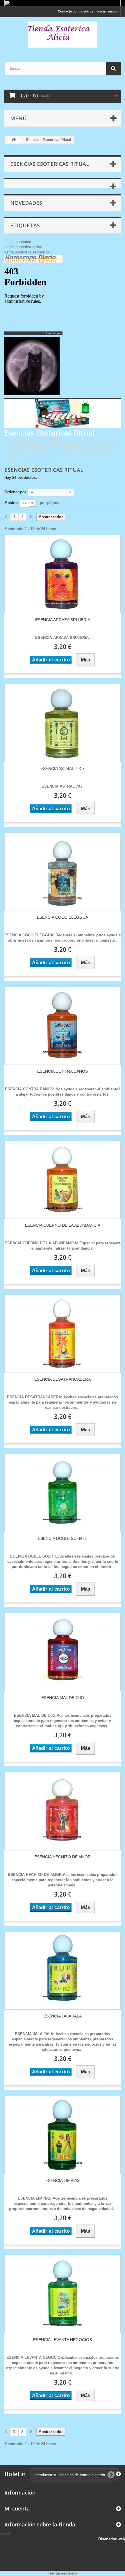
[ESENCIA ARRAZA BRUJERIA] (63, 574)
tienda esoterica (18, 242)
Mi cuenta (17, 2508)
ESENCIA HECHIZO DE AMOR (63, 1857)
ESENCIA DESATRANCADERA (63, 1379)
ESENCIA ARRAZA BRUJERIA (63, 620)
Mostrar (11, 503)
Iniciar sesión (108, 11)
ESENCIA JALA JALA (63, 2016)
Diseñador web (112, 2539)
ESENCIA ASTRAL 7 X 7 (63, 768)
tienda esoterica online (23, 247)
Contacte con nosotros (76, 11)
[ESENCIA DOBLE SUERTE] (63, 1493)
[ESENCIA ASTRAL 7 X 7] (63, 723)
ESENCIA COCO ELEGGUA (63, 917)
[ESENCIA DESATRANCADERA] (63, 1334)
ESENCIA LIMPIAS (63, 2180)
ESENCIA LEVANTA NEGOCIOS (63, 2340)
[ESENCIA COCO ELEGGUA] (63, 872)
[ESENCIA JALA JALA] (63, 1970)
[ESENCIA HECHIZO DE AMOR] (63, 1811)
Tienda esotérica (63, 2573)
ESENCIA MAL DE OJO (63, 1698)
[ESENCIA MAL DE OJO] (63, 1652)
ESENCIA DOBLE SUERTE (63, 1538)
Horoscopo (53, 333)
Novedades (26, 203)
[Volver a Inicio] (14, 140)
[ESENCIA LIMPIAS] (63, 2135)
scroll (5, 2534)
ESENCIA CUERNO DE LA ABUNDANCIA (63, 1225)
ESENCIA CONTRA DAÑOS (63, 1071)
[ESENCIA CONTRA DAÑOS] (63, 1026)
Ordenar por (15, 492)
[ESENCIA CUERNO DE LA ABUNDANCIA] (63, 1180)
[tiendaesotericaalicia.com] (63, 35)
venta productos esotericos (27, 252)
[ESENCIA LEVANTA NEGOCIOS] (63, 2294)
